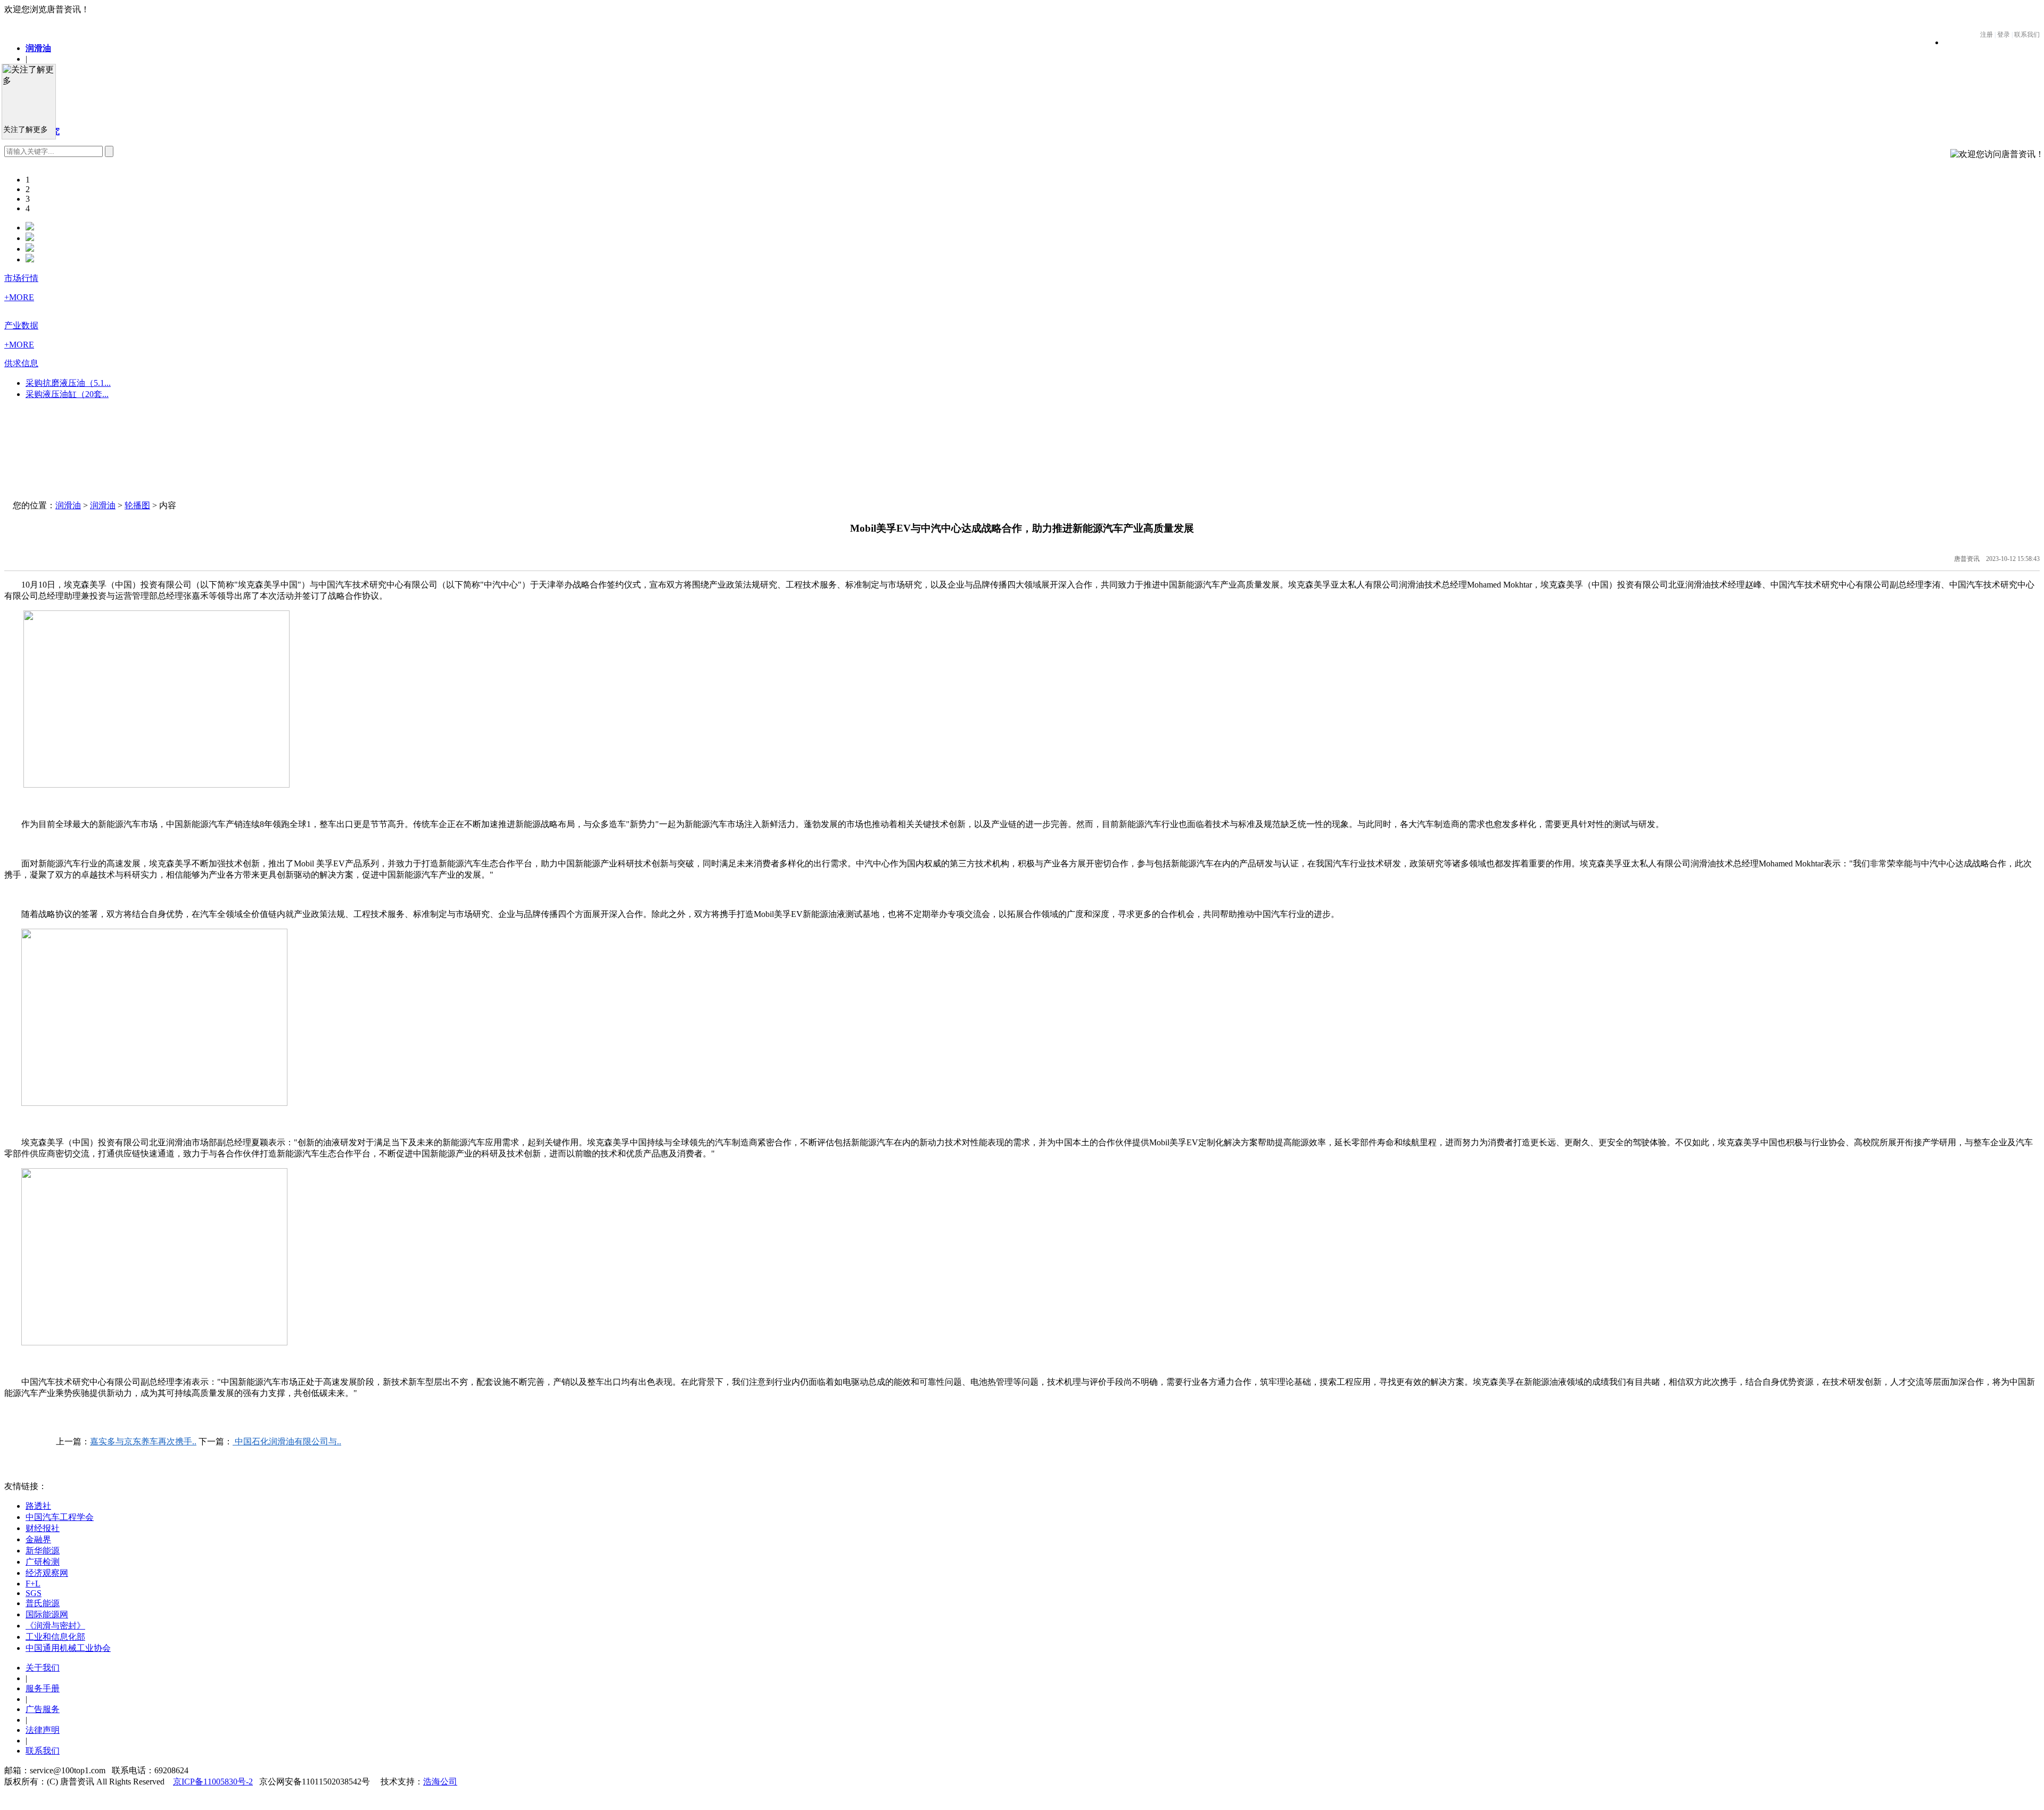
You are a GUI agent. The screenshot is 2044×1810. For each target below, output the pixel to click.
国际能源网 (47, 1614)
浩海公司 (440, 1782)
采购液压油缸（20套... (67, 394)
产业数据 (21, 325)
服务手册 (43, 1688)
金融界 (38, 1539)
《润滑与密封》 (55, 1626)
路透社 (38, 1506)
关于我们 (43, 1668)
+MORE (19, 297)
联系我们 (43, 1751)
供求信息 (21, 363)
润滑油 (38, 48)
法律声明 (43, 1730)
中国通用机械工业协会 (68, 1648)
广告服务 (43, 1709)
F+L (33, 1584)
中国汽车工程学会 (60, 1517)
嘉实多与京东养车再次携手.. (143, 1441)
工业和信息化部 (55, 1637)
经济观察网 (47, 1573)
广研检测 (43, 1562)
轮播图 (137, 505)
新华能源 (43, 1551)
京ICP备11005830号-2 (213, 1782)
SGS (34, 1593)
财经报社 (43, 1528)
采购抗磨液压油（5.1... (68, 383)
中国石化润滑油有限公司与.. (287, 1441)
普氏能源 (43, 1603)
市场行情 (21, 278)
